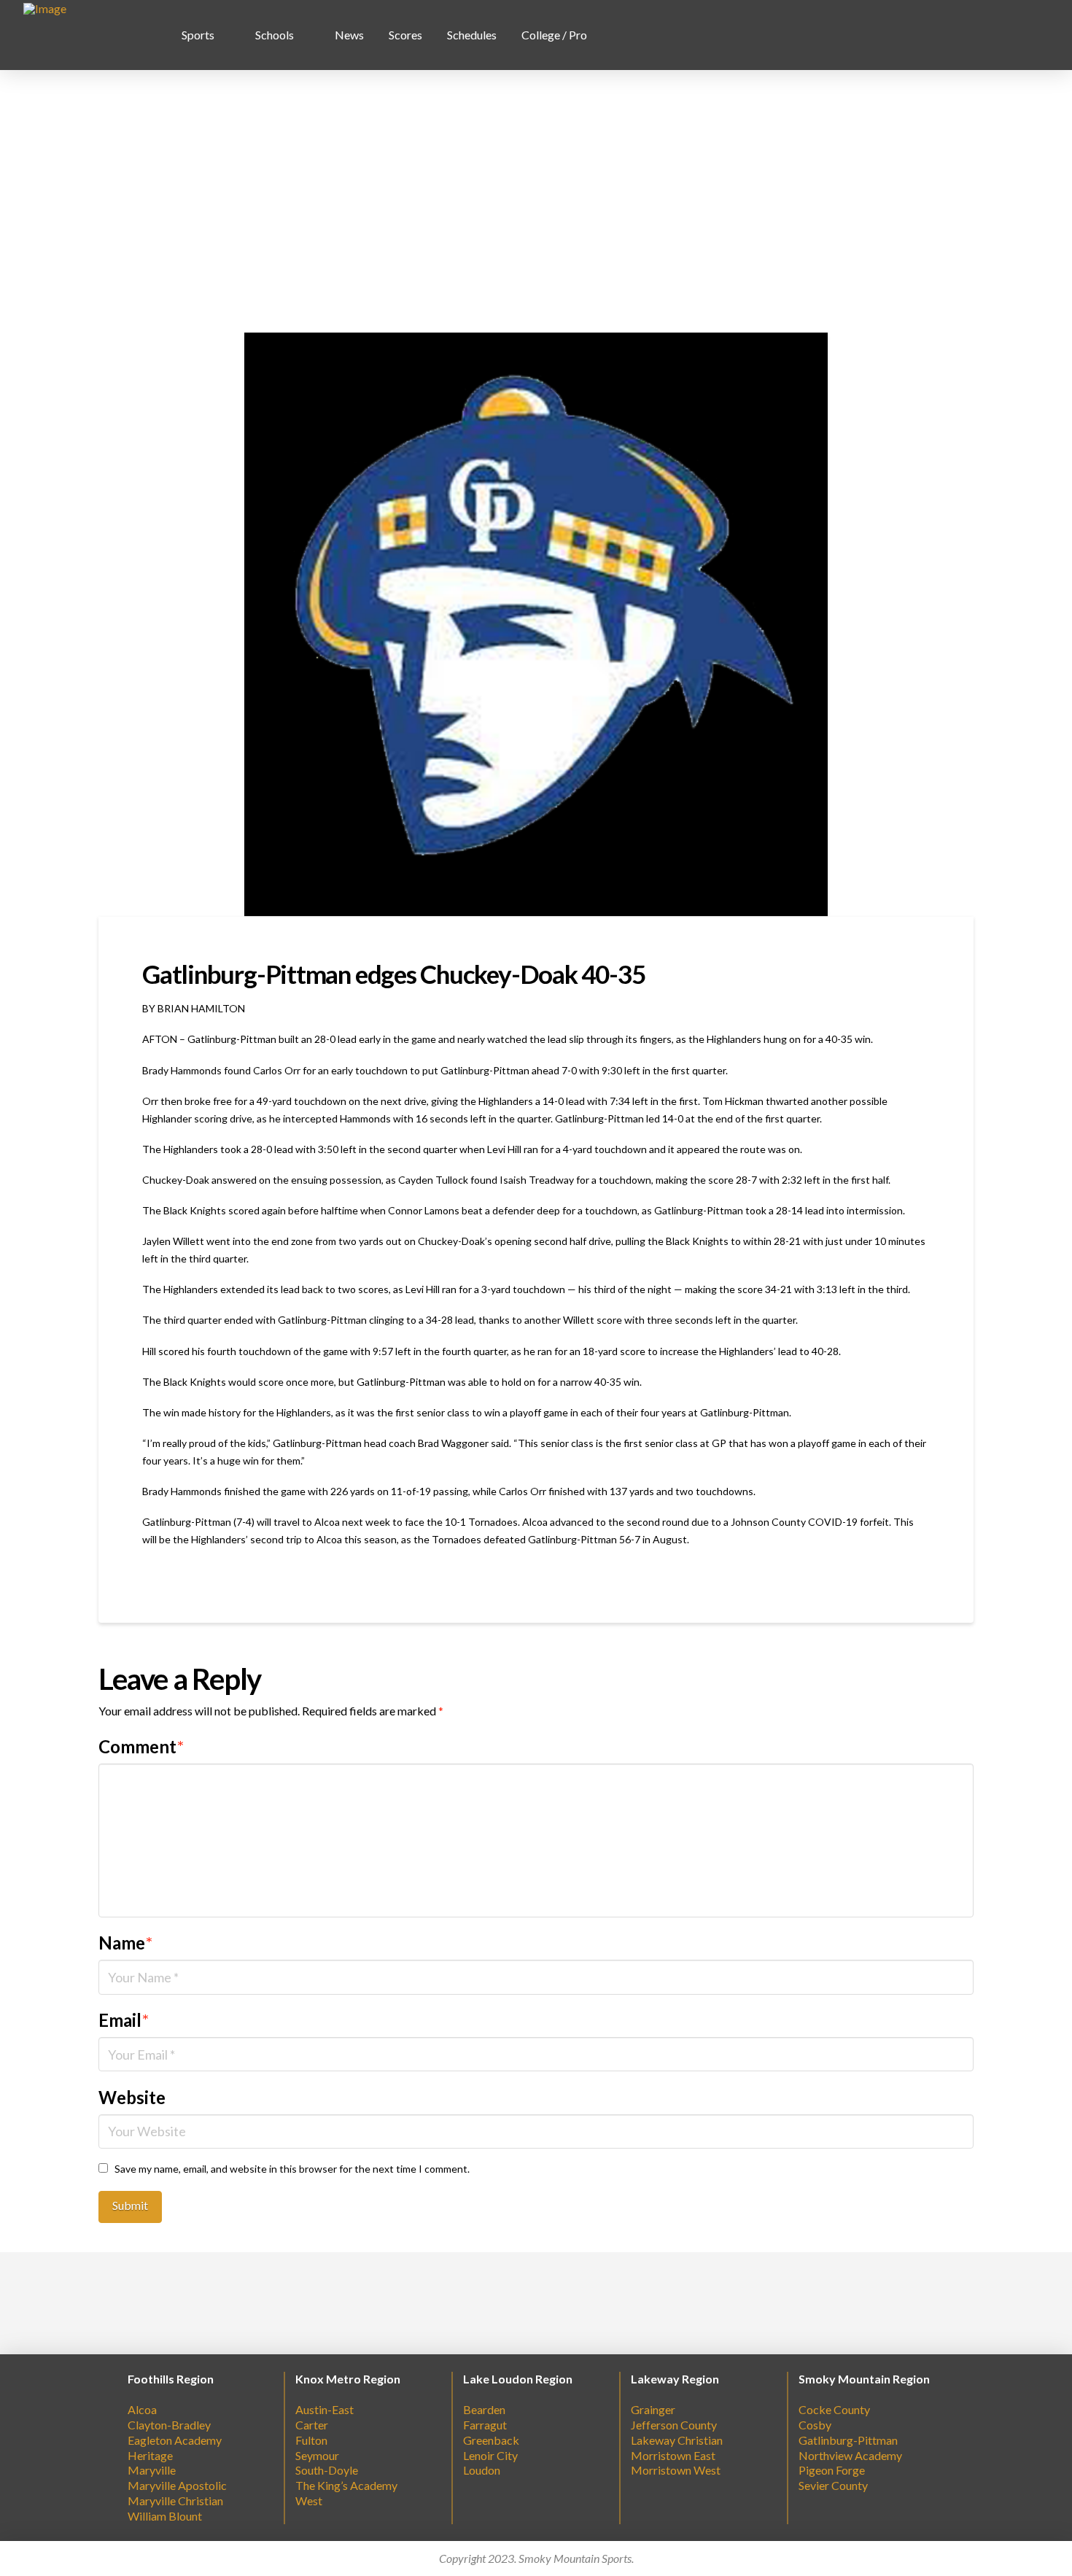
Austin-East (325, 2409)
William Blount (165, 2516)
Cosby (815, 2425)
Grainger (653, 2409)
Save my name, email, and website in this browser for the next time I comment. (292, 2169)
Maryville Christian (175, 2501)
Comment (141, 1746)
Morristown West (676, 2470)
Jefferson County (674, 2425)
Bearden (484, 2409)
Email (124, 2020)
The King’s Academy (346, 2485)
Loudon (482, 2470)
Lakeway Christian (677, 2440)
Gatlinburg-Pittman (848, 2440)
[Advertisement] (536, 201)
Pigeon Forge (832, 2470)
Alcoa (142, 2409)
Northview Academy (850, 2455)
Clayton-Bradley (169, 2425)
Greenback (491, 2440)
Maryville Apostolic (177, 2485)
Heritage (150, 2455)
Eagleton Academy (175, 2440)
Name (125, 1943)
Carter (312, 2425)
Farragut (485, 2425)
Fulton (311, 2440)
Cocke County (834, 2409)
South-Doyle (327, 2470)
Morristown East (673, 2455)
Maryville (152, 2470)
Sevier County (833, 2485)
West (309, 2501)
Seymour (317, 2455)
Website (132, 2097)
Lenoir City (490, 2455)
